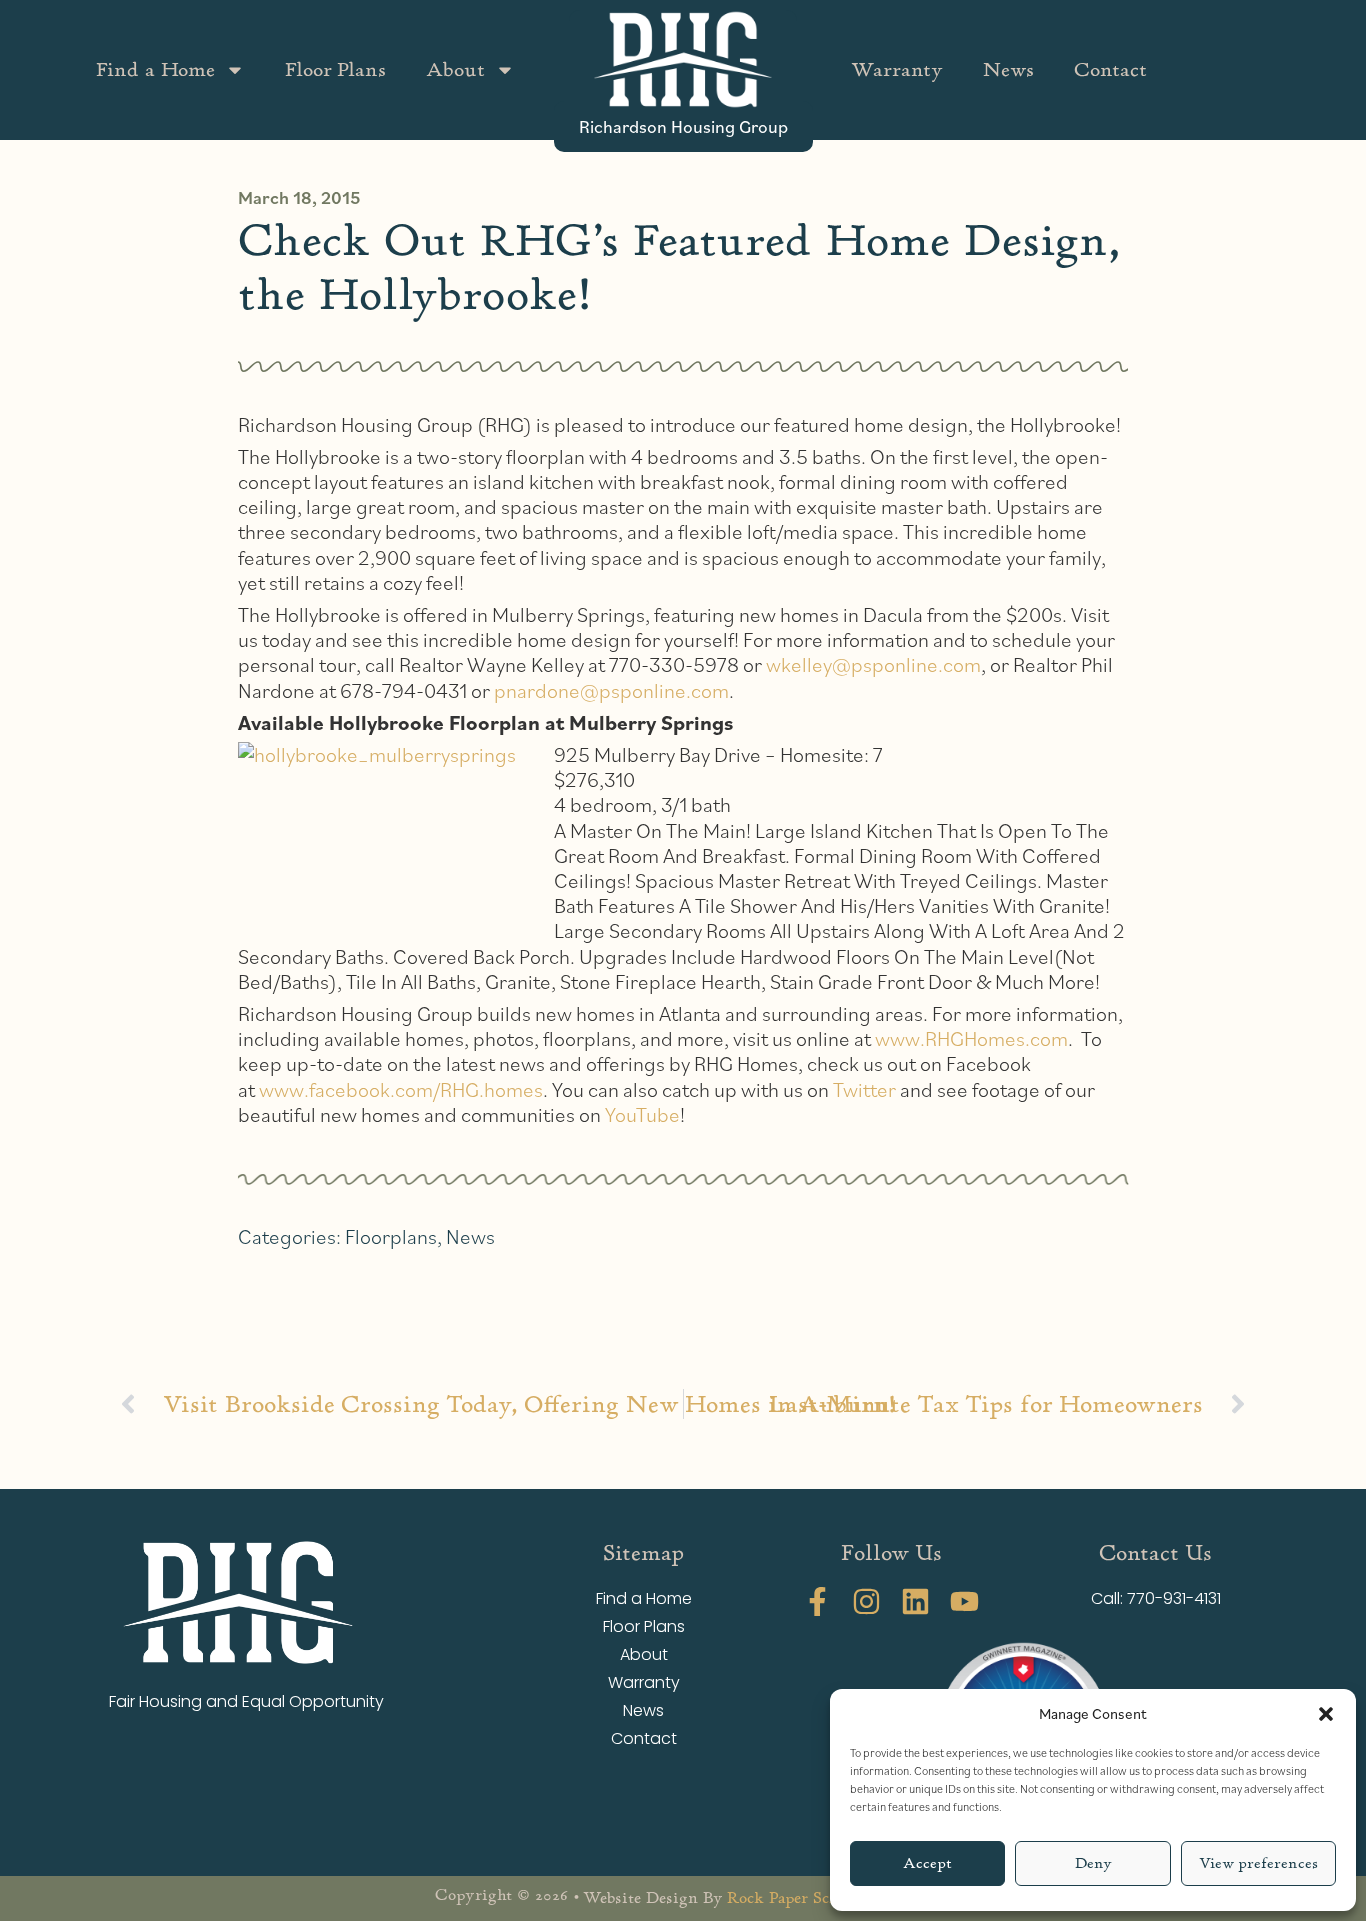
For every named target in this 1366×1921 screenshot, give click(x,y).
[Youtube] (964, 1601)
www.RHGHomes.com (971, 1038)
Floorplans (391, 1236)
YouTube (642, 1114)
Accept (927, 1863)
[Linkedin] (915, 1601)
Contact (1110, 69)
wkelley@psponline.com (873, 664)
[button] (1326, 1714)
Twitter (864, 1089)
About (455, 69)
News (1008, 69)
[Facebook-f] (817, 1601)
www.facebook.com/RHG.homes (401, 1089)
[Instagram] (866, 1601)
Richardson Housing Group (683, 126)
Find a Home (155, 69)
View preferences (1258, 1863)
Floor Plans (335, 69)
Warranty (897, 69)
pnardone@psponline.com (611, 690)
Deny (1093, 1863)
